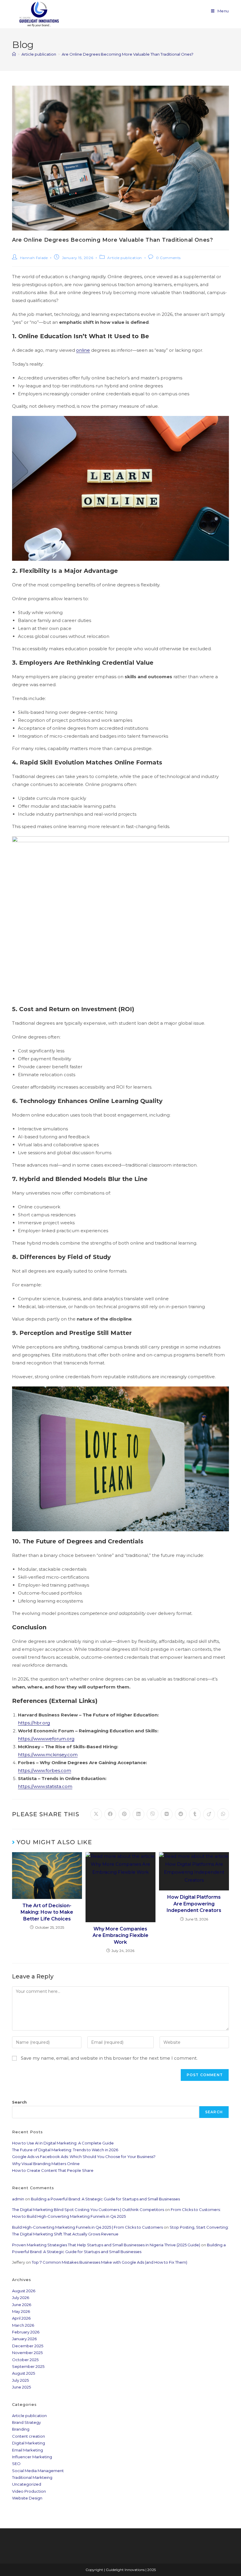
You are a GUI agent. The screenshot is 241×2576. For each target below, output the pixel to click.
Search (19, 2102)
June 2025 (21, 2387)
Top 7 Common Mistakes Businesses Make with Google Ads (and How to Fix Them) (109, 2262)
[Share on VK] (167, 1814)
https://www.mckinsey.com (48, 1755)
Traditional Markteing (32, 2477)
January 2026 (24, 2339)
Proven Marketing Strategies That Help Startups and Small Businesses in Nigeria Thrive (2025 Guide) (106, 2245)
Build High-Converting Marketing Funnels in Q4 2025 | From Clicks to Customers (87, 2227)
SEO (16, 2464)
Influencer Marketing (32, 2457)
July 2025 (20, 2380)
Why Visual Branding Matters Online (46, 2164)
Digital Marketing (29, 2443)
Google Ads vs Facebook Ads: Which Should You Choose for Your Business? (84, 2157)
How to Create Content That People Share (53, 2170)
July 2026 (21, 2298)
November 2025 (27, 2353)
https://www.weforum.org (46, 1739)
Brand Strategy (26, 2422)
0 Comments (168, 258)
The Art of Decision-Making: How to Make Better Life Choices (47, 1912)
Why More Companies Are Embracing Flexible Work (120, 1935)
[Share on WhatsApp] (223, 1814)
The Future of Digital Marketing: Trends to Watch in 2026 (65, 2150)
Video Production (29, 2491)
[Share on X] (96, 1814)
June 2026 (22, 2305)
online (83, 350)
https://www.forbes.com (45, 1770)
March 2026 (23, 2325)
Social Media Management (38, 2471)
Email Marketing (27, 2450)
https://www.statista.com (45, 1786)
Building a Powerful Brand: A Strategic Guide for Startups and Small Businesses (105, 2199)
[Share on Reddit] (181, 1814)
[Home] (14, 54)
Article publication (124, 258)
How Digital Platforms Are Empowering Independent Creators (194, 1904)
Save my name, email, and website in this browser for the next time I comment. (109, 2058)
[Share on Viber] (153, 1814)
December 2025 (28, 2346)
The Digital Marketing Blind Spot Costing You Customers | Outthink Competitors (88, 2210)
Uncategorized (27, 2484)
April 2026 (21, 2318)
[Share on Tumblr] (195, 1814)
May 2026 (21, 2311)
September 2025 (28, 2366)
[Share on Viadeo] (209, 1814)
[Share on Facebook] (110, 1814)
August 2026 (24, 2291)
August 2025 (24, 2373)
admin (18, 2199)
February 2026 (26, 2332)
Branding (21, 2429)
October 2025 (25, 2360)
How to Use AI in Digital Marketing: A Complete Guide (63, 2143)
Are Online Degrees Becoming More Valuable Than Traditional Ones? (128, 54)
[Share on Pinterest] (124, 1814)
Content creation (29, 2436)
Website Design (27, 2498)
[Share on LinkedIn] (138, 1814)
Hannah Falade (34, 258)
